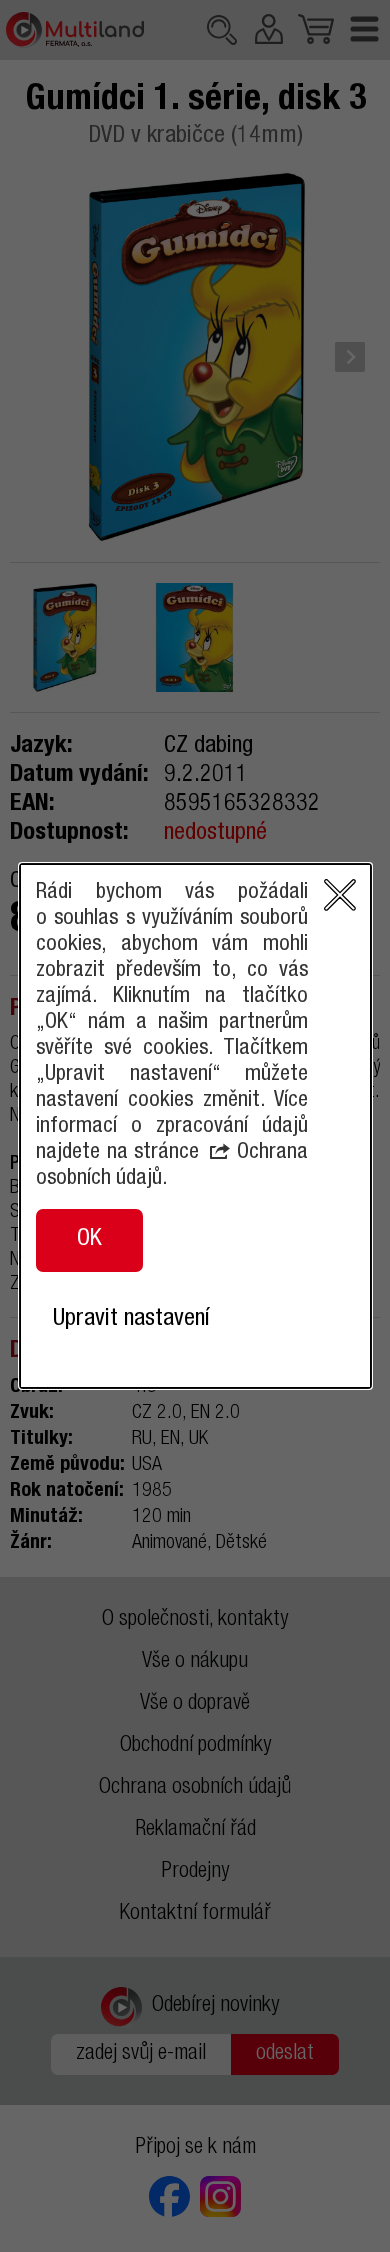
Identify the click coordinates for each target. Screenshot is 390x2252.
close (340, 895)
